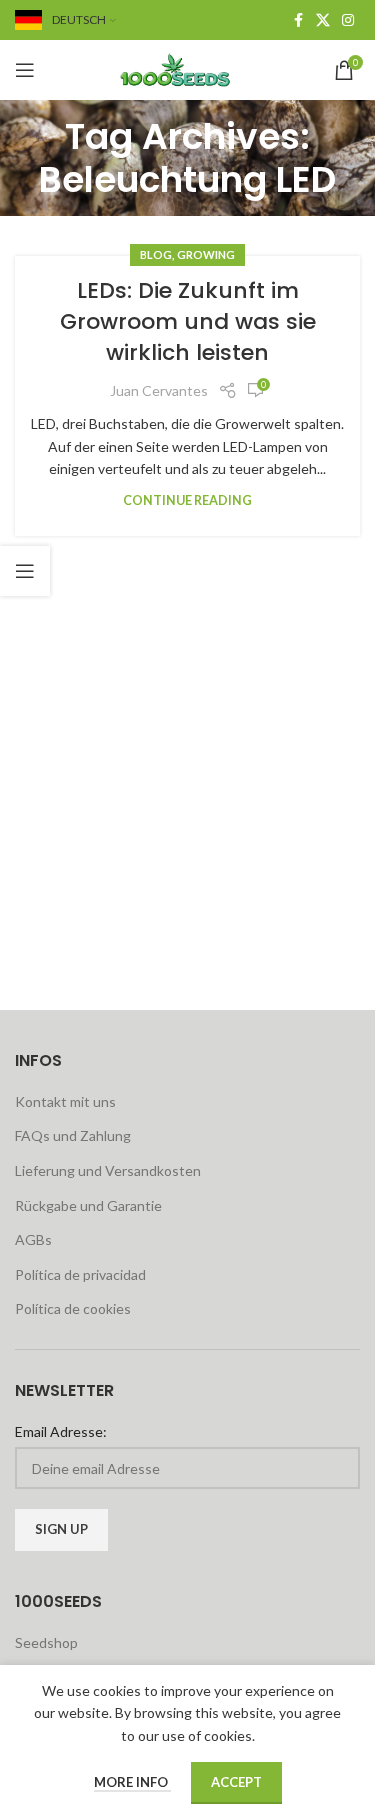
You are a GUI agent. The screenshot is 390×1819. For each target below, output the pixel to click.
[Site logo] (188, 68)
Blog (156, 254)
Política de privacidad (80, 1274)
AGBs (33, 1239)
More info (132, 1782)
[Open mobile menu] (25, 70)
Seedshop (46, 1642)
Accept (236, 1782)
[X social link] (323, 20)
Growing (206, 254)
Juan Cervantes (159, 390)
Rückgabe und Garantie (88, 1205)
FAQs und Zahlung (73, 1135)
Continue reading (187, 500)
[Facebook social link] (298, 20)
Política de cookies (73, 1308)
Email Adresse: (61, 1431)
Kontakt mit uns (65, 1101)
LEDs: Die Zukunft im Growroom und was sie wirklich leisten (188, 321)
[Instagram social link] (348, 20)
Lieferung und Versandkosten (108, 1170)
